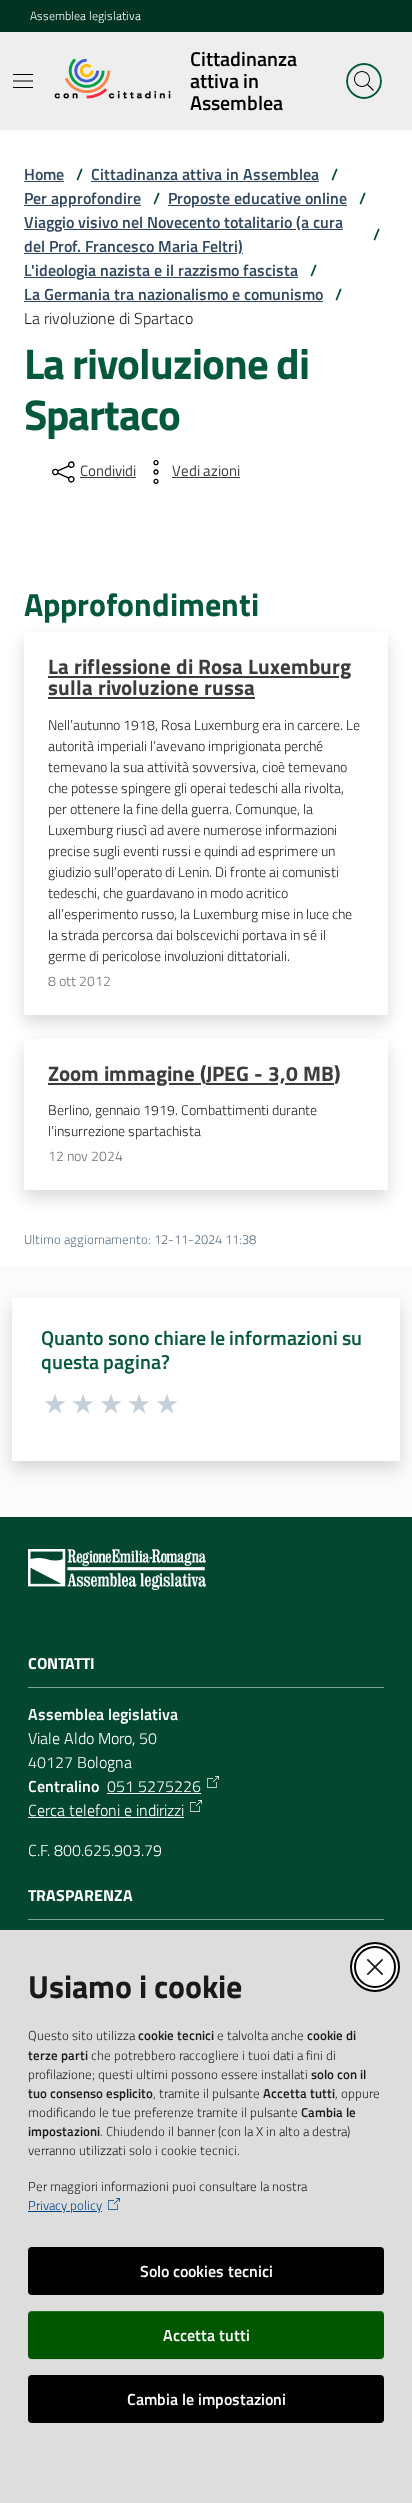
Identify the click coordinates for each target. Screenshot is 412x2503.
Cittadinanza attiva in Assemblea (205, 174)
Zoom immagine (194, 1073)
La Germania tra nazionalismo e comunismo (173, 294)
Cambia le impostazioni (206, 2399)
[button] (364, 81)
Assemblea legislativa (85, 16)
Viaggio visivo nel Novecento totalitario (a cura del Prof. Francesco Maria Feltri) (183, 234)
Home (44, 174)
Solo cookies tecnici (206, 2271)
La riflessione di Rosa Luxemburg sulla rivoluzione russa (199, 676)
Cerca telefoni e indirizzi (106, 1810)
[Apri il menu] (23, 81)
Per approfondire (82, 198)
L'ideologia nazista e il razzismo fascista (161, 270)
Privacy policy (65, 2205)
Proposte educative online (257, 198)
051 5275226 (154, 1786)
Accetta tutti (206, 2335)
